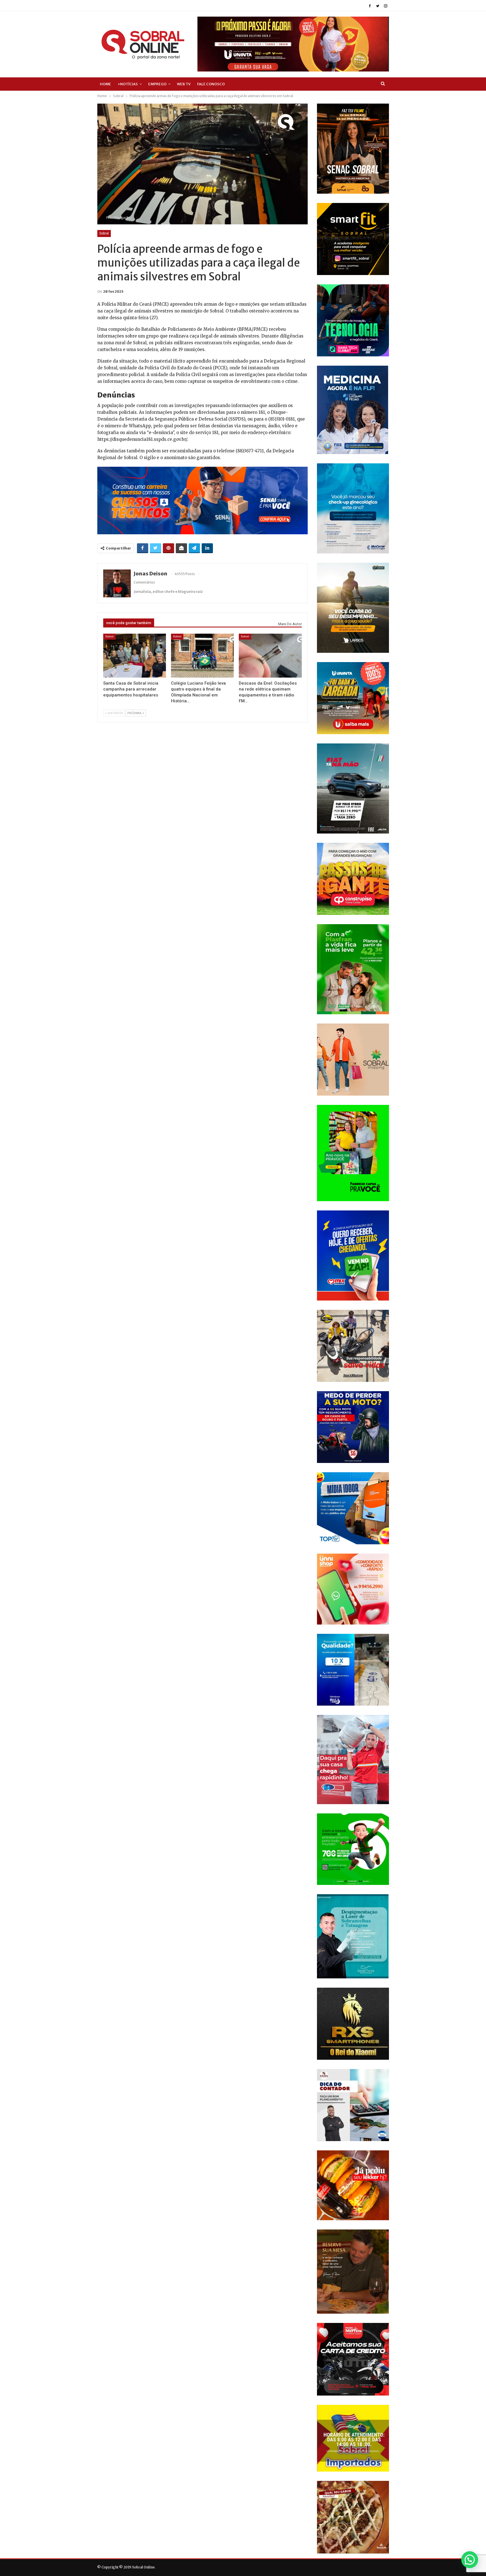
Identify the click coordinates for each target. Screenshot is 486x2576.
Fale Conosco (211, 84)
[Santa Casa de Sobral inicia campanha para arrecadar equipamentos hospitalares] (135, 656)
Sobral (104, 233)
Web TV (184, 84)
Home (105, 84)
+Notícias (128, 84)
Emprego (157, 84)
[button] (470, 2560)
